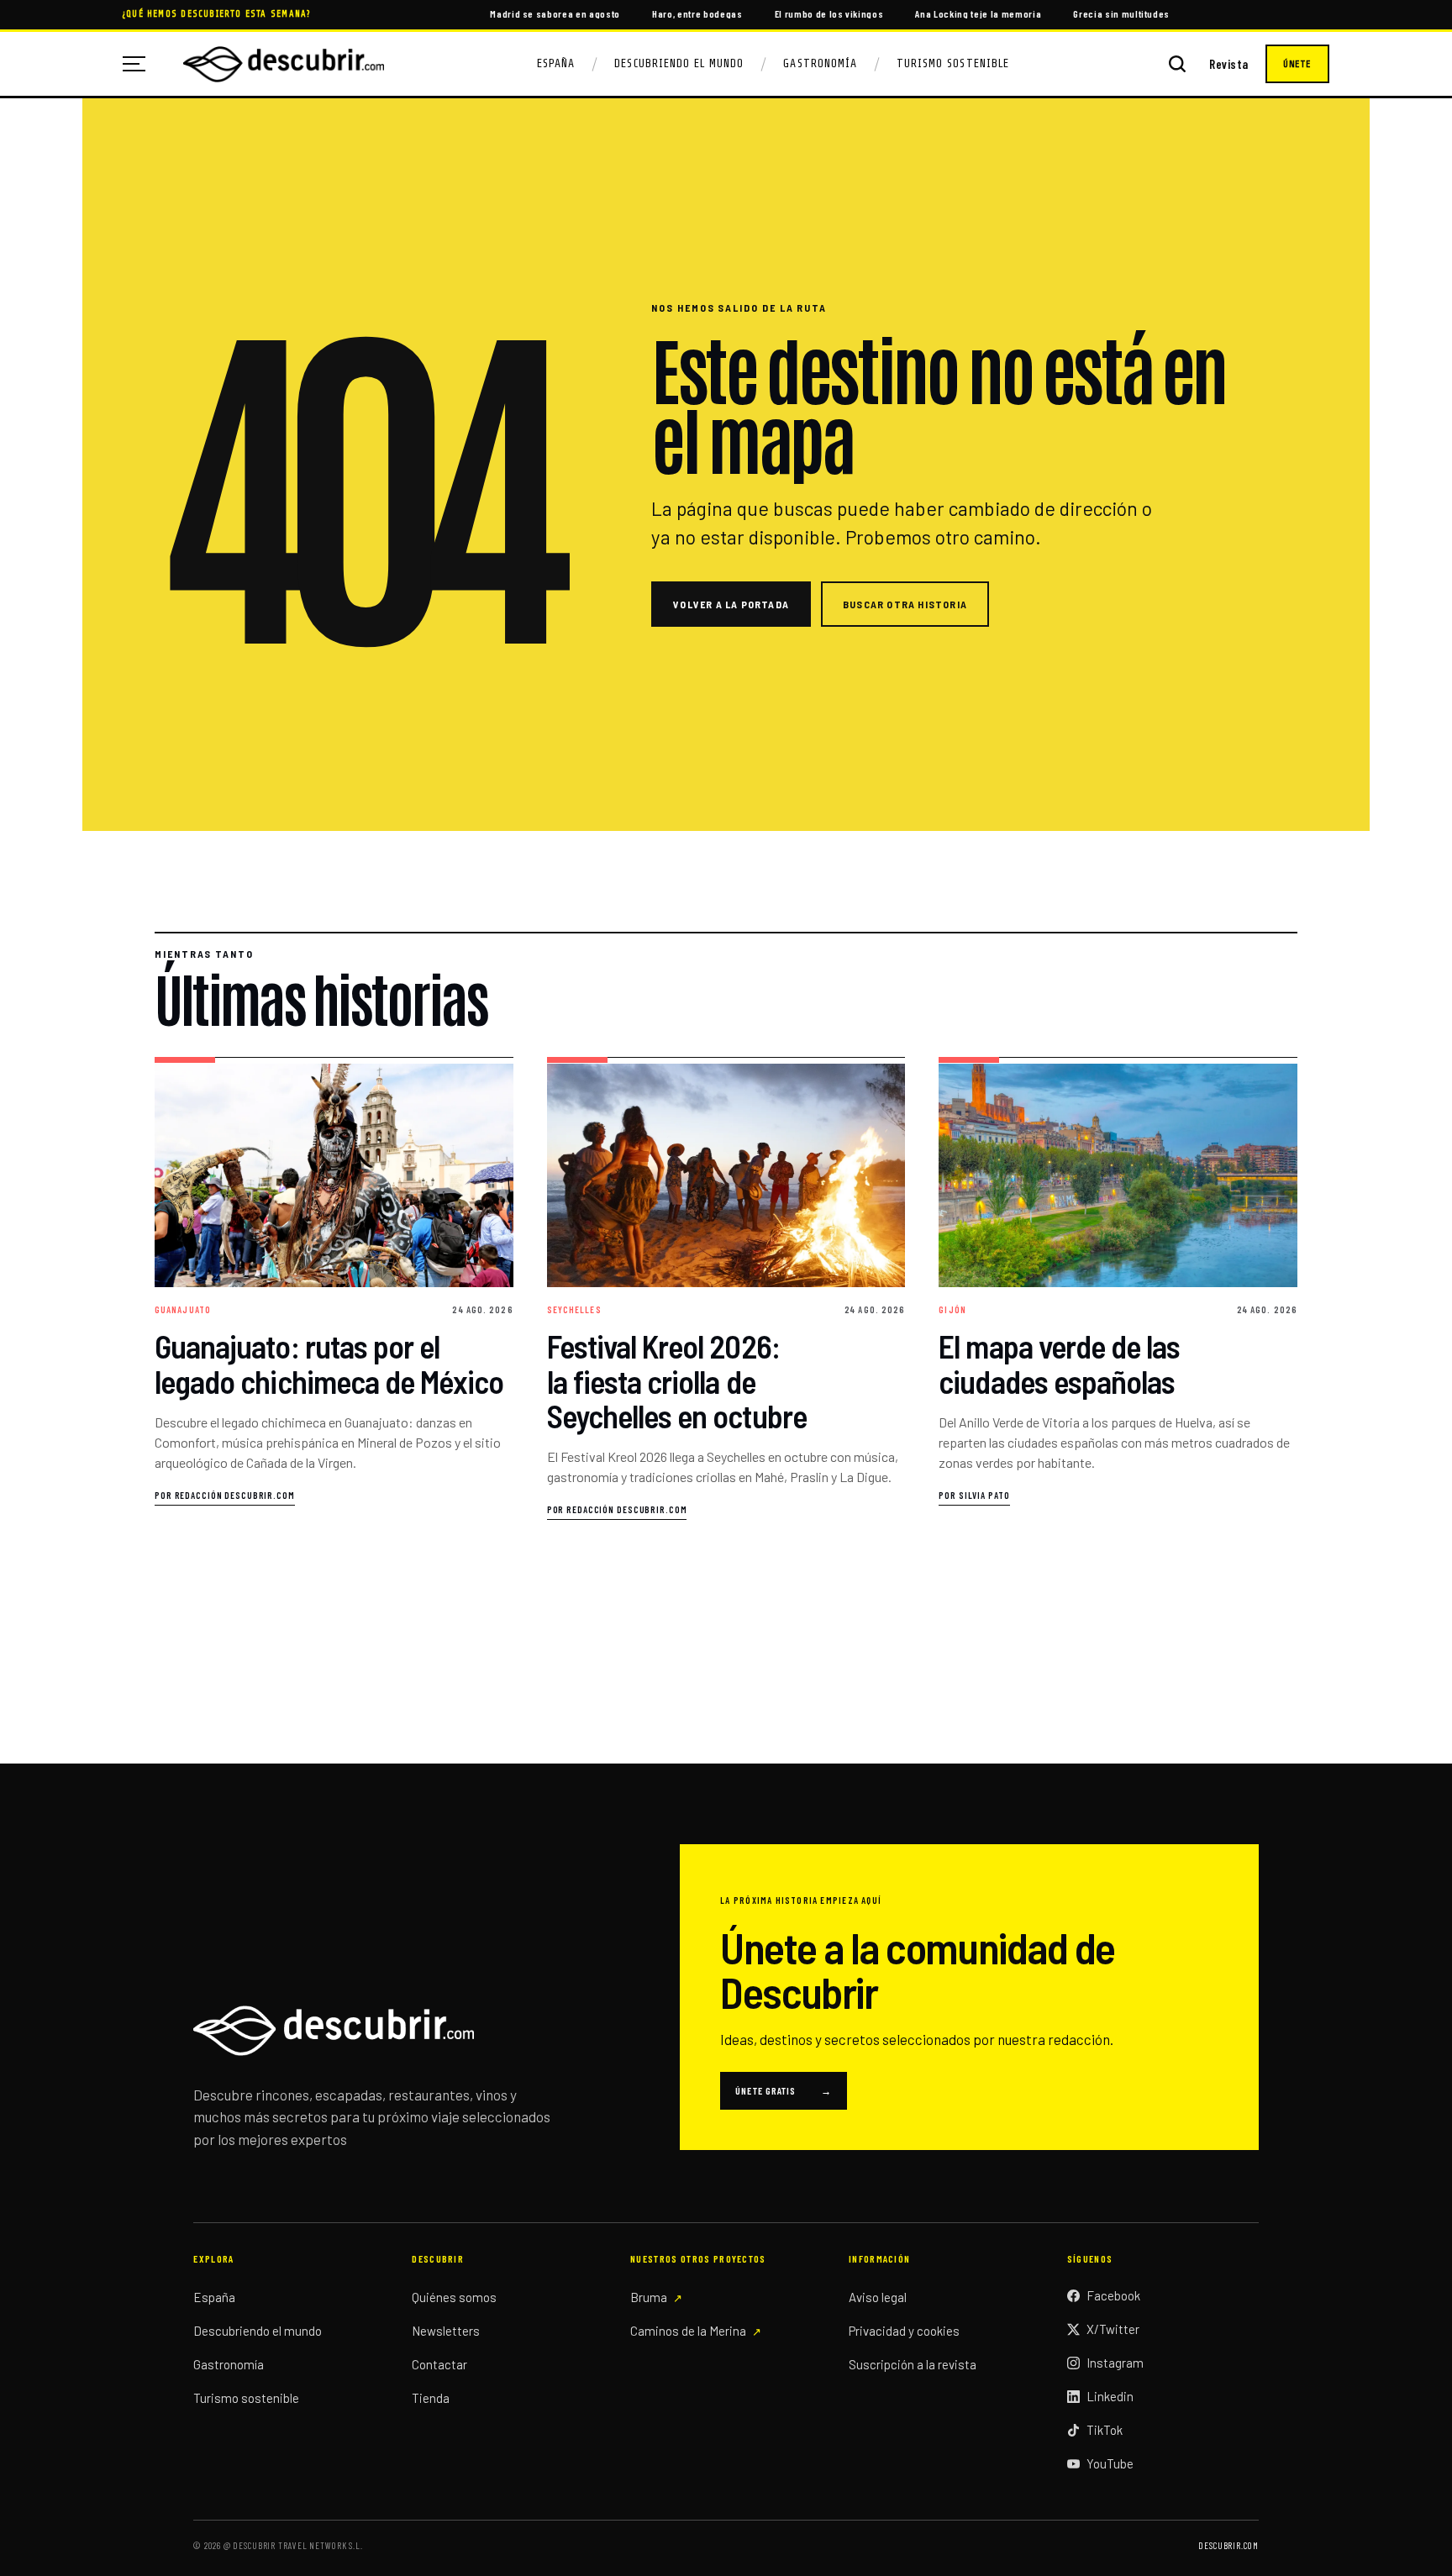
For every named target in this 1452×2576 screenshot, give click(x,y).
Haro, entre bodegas (697, 13)
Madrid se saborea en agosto (555, 13)
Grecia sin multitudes (1121, 13)
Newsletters (446, 2331)
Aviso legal (878, 2297)
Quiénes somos (454, 2297)
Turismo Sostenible (953, 63)
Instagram (1115, 2363)
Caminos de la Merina (688, 2331)
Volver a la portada (731, 604)
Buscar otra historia (905, 604)
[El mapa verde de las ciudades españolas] (1118, 1289)
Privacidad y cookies (904, 2331)
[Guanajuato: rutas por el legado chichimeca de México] (334, 1289)
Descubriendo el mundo (258, 2331)
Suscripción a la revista (913, 2364)
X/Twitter (1113, 2329)
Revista (1229, 64)
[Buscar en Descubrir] (1177, 64)
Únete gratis (784, 2090)
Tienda (431, 2398)
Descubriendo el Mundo (679, 63)
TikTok (1105, 2430)
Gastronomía (820, 63)
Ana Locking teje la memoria (978, 13)
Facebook (1113, 2295)
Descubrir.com (1228, 2545)
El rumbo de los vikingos (829, 13)
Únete (1297, 64)
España (556, 63)
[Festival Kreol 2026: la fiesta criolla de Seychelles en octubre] (726, 1289)
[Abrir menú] (140, 64)
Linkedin (1110, 2396)
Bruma (649, 2297)
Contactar (439, 2364)
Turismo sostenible (246, 2398)
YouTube (1110, 2463)
